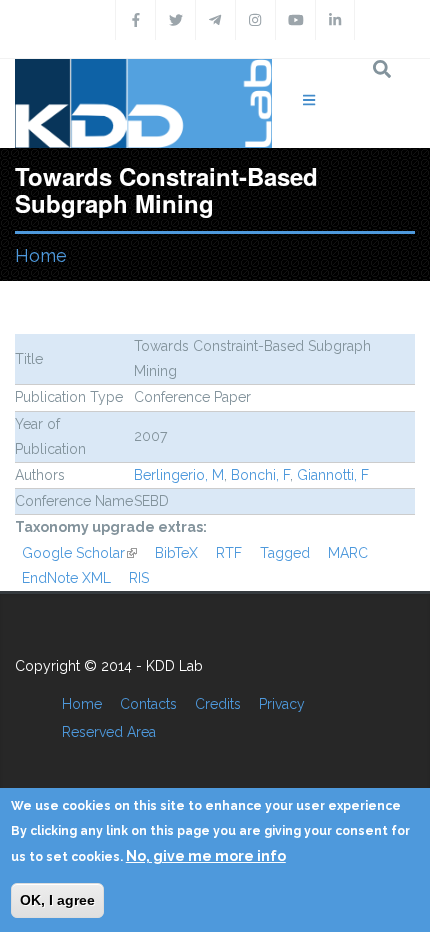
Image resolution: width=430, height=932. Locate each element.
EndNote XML (66, 578)
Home (41, 255)
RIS (139, 578)
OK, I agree (57, 900)
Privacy (282, 704)
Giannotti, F (333, 475)
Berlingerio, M (179, 475)
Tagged (285, 553)
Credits (218, 704)
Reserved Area (109, 732)
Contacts (148, 704)
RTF (229, 553)
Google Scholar (79, 553)
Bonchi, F (260, 475)
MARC (348, 553)
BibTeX (176, 553)
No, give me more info (206, 856)
